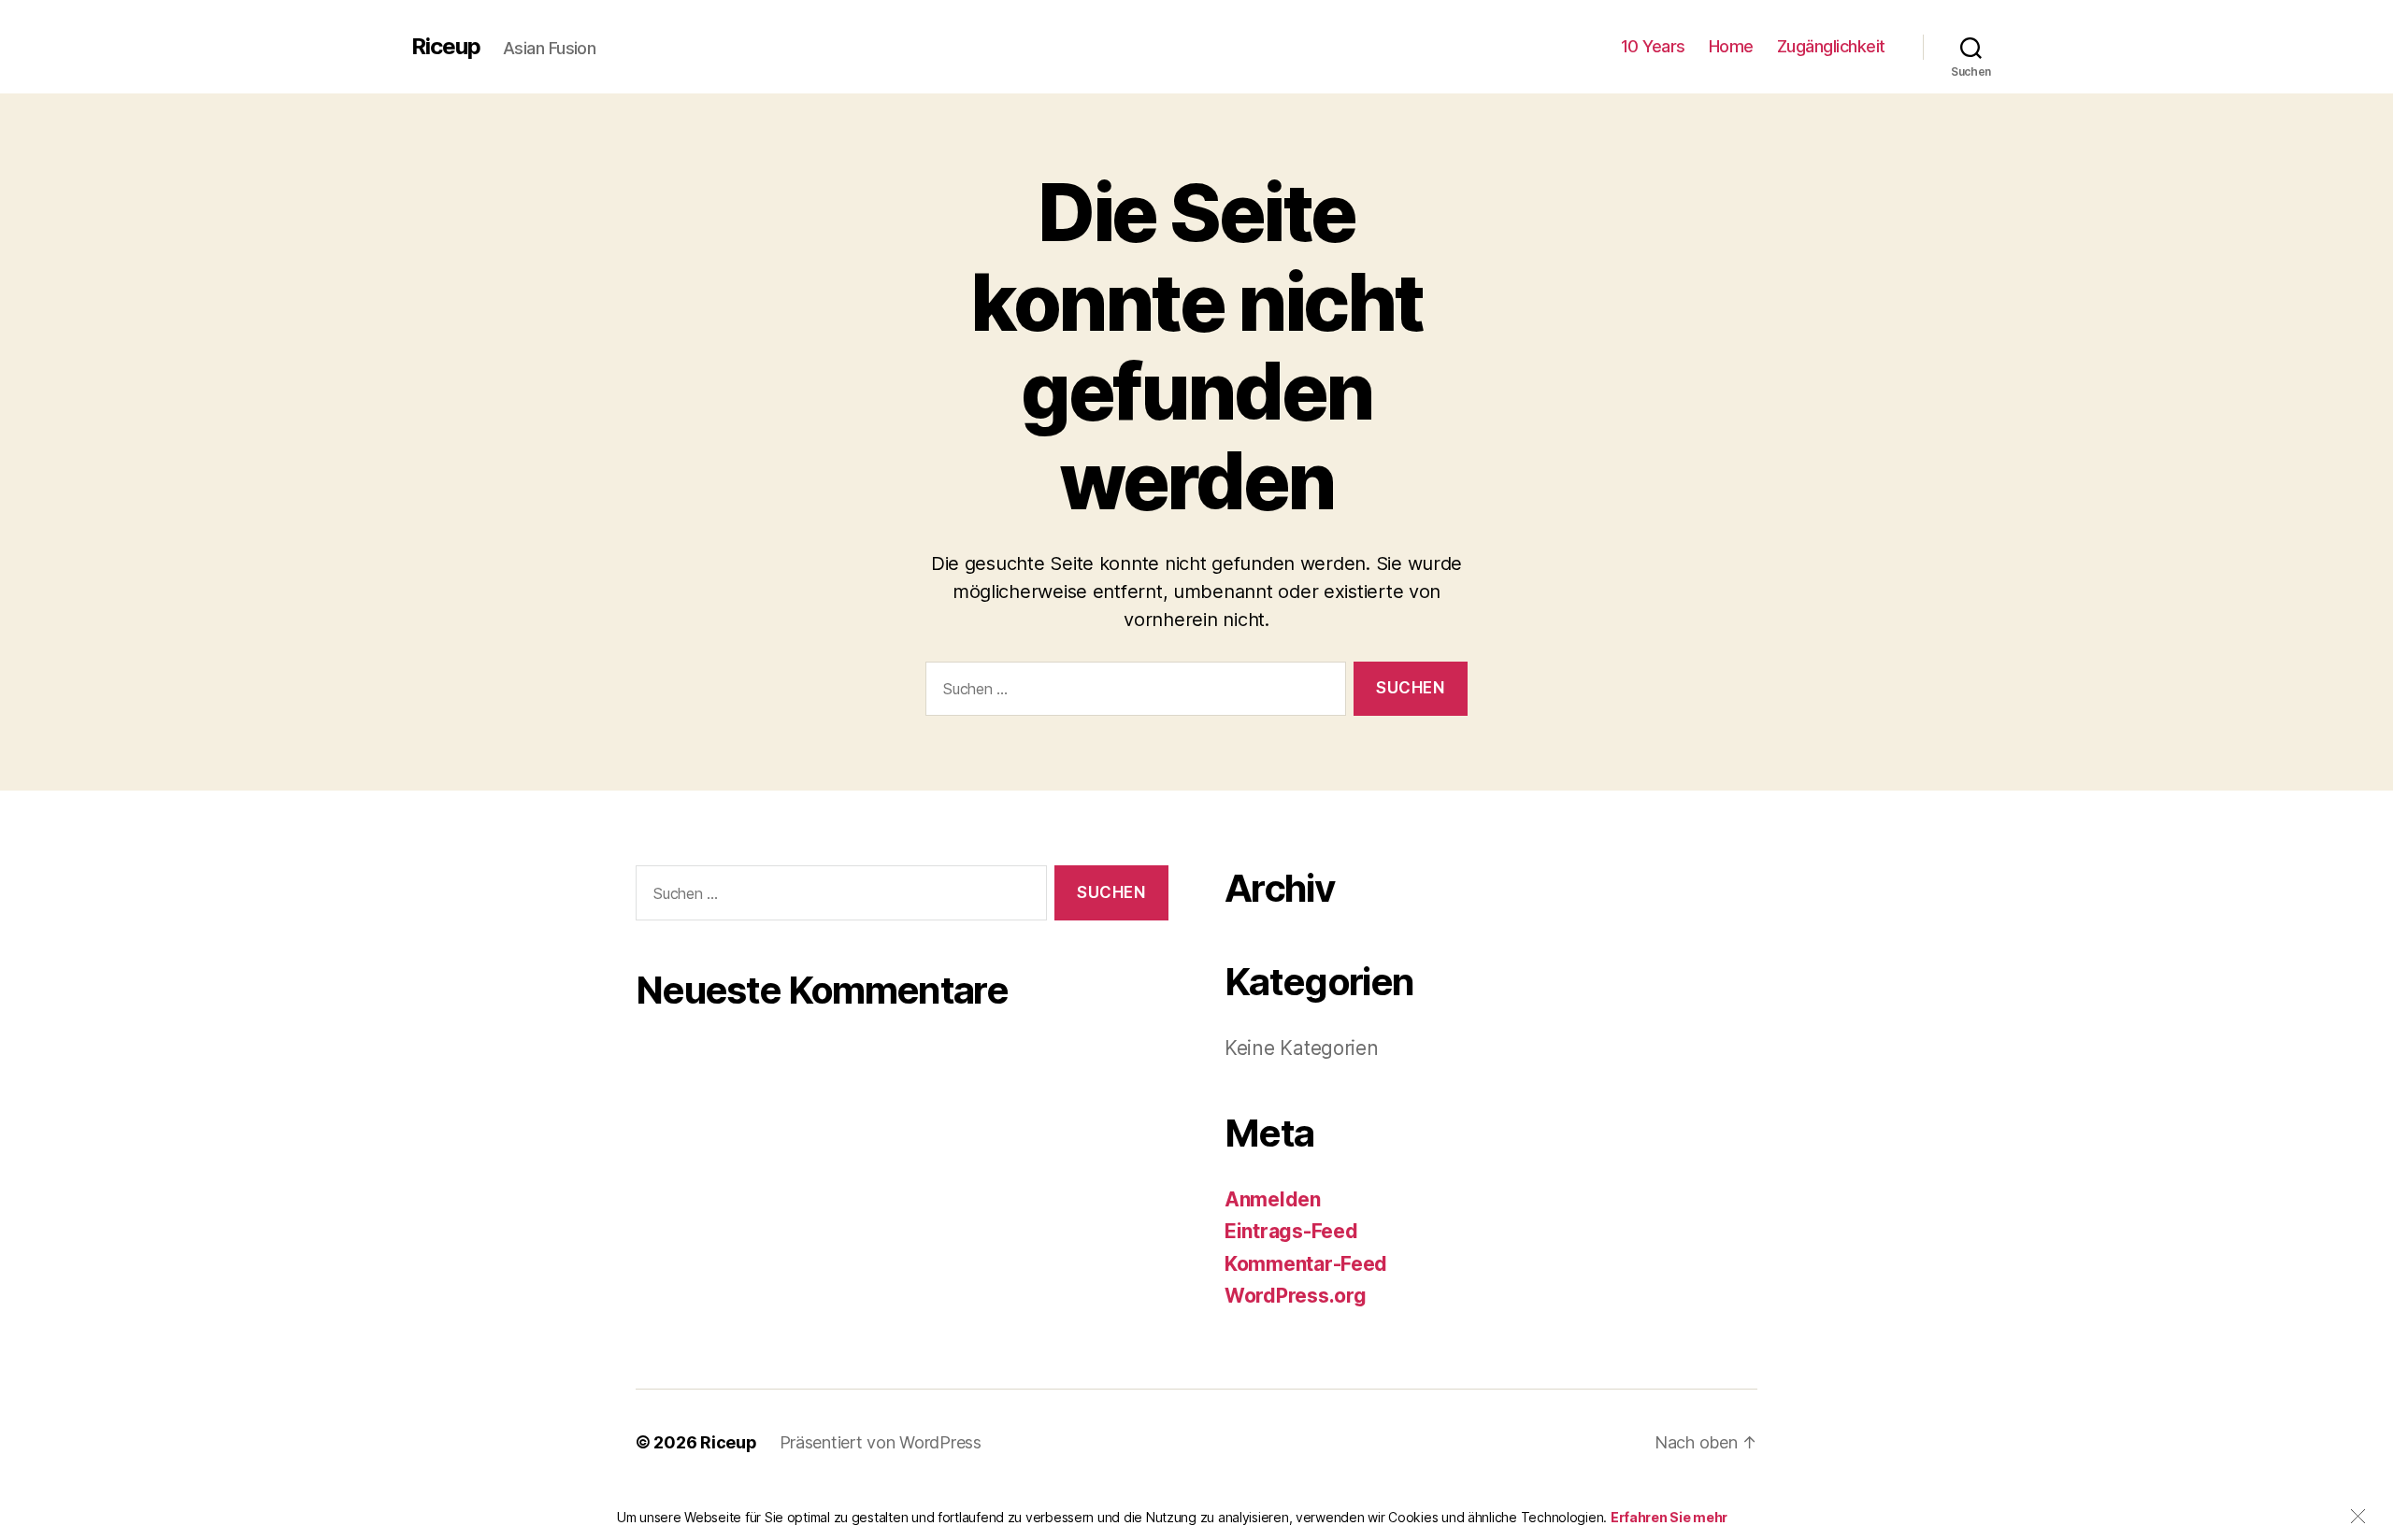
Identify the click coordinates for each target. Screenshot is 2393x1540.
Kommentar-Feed (1306, 1264)
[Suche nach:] (1132, 693)
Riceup (446, 47)
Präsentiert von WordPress (881, 1442)
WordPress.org (1296, 1296)
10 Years (1653, 46)
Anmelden (1273, 1199)
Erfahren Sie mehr (1669, 1517)
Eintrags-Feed (1291, 1231)
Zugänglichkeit (1831, 46)
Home (1731, 46)
